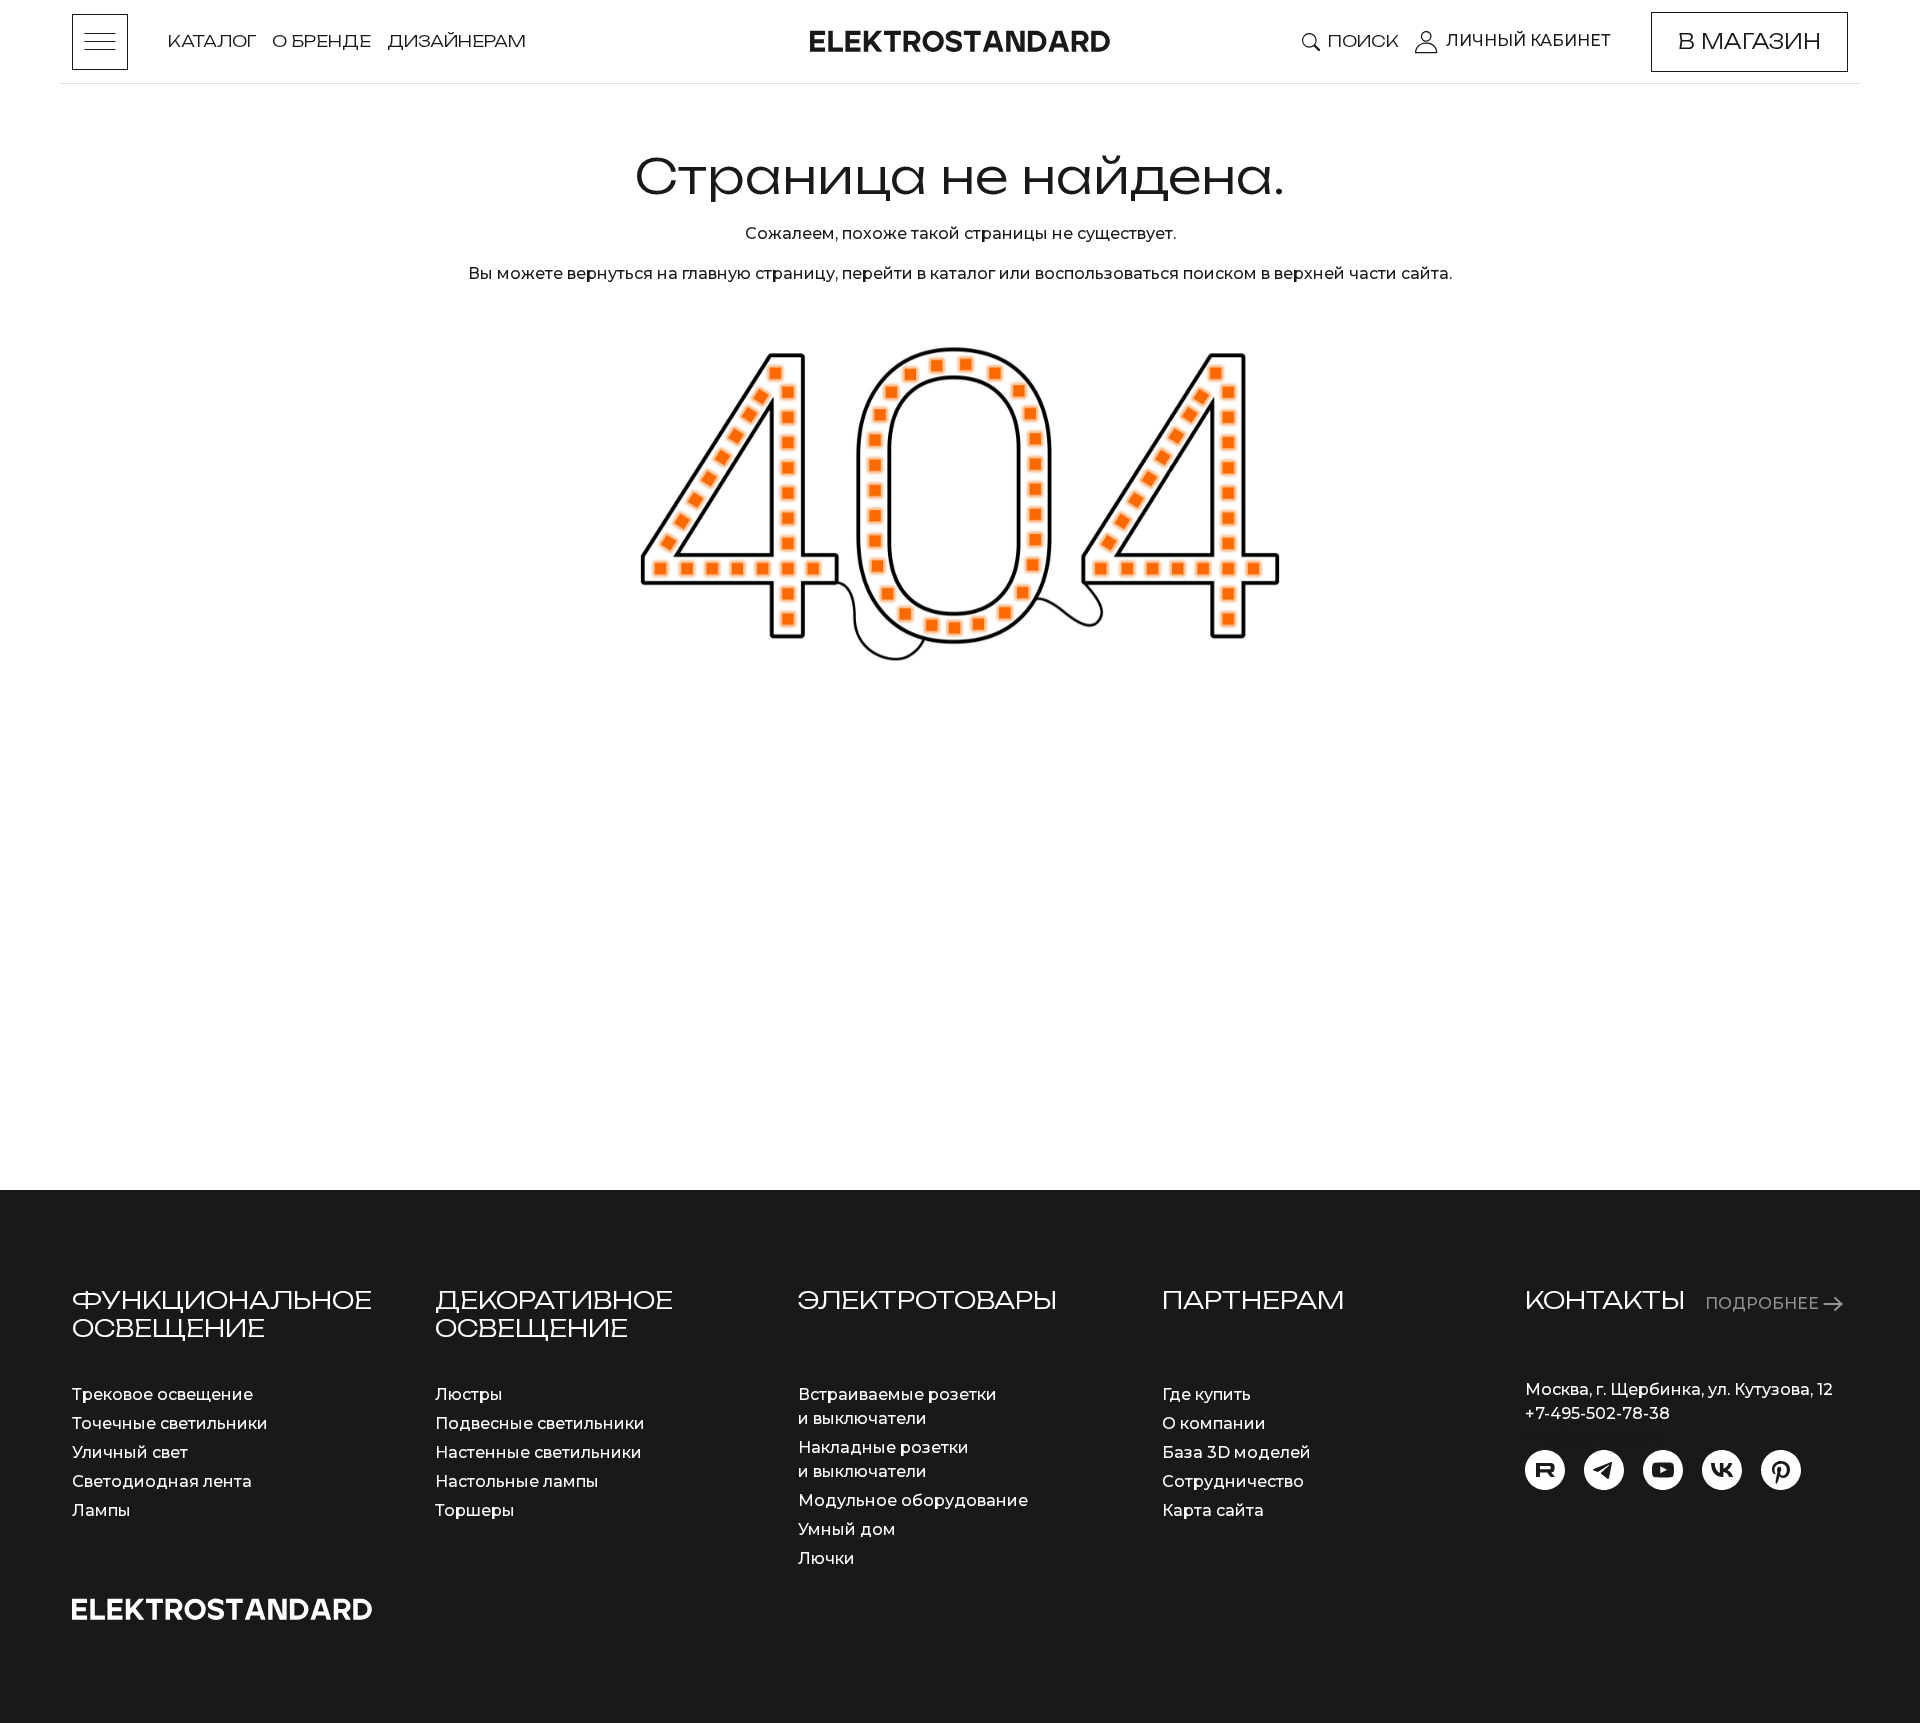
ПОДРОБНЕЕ (1764, 1303)
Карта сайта (1213, 1510)
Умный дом (847, 1529)
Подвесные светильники (540, 1423)
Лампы (101, 1510)
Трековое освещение (162, 1394)
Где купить (1206, 1394)
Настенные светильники (538, 1452)
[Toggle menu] (100, 42)
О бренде (321, 41)
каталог (962, 273)
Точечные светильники (170, 1423)
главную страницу (758, 273)
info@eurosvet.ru (1594, 1437)
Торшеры (475, 1510)
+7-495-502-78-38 (1597, 1413)
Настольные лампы (517, 1481)
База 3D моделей (1236, 1452)
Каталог (212, 41)
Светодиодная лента (162, 1481)
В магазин (1749, 41)
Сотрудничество (1233, 1481)
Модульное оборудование (913, 1500)
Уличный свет (130, 1452)
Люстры (469, 1394)
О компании (1214, 1423)
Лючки (826, 1558)
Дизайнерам (456, 41)
